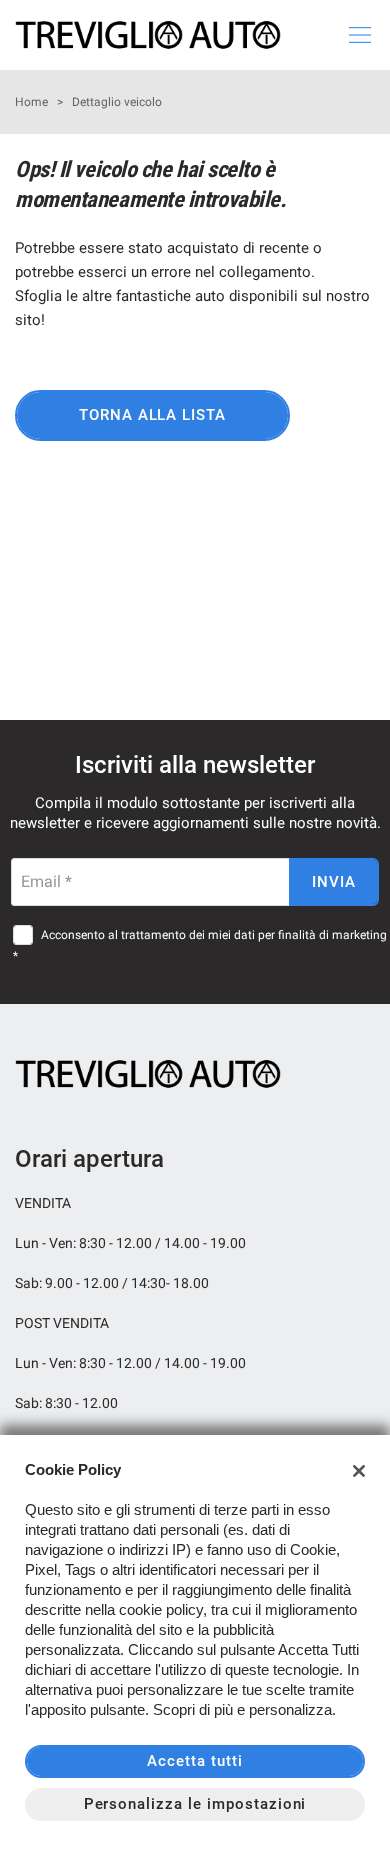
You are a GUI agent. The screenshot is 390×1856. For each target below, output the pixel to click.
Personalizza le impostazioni (195, 1804)
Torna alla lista (152, 415)
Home (31, 102)
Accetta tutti (194, 1761)
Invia (334, 882)
